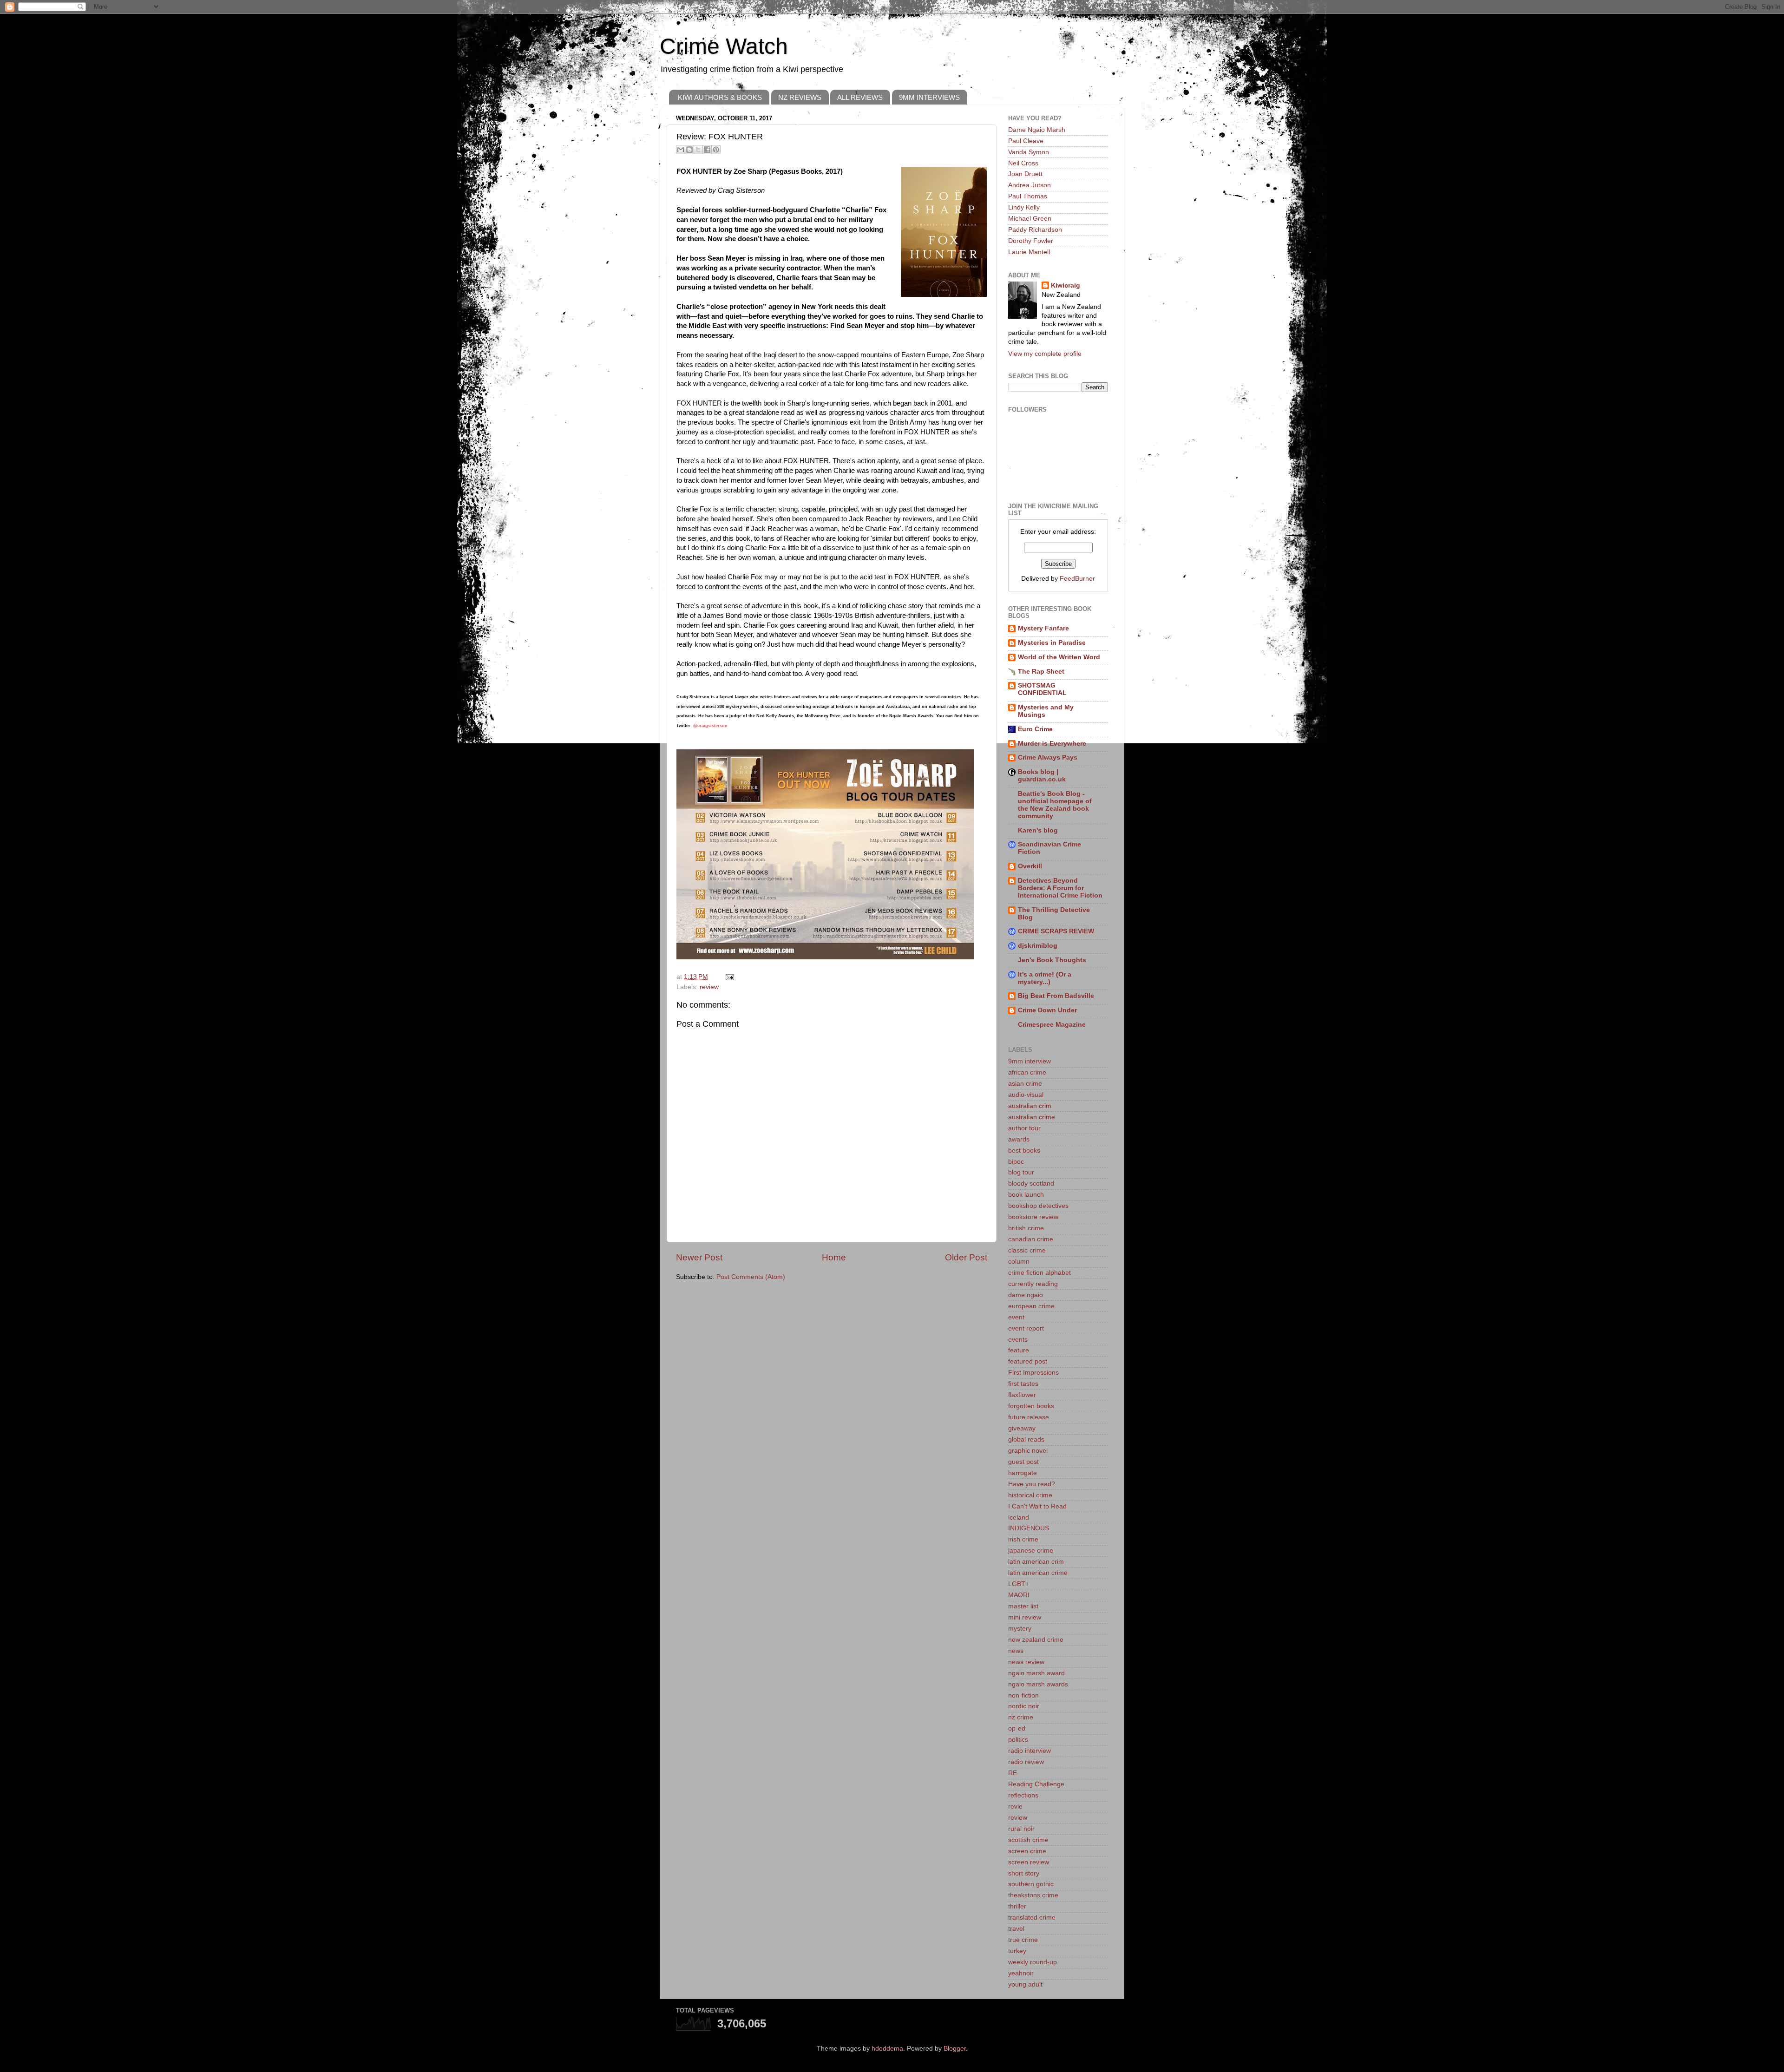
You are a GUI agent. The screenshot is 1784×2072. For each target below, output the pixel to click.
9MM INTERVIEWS (929, 97)
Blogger (955, 2049)
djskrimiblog (1038, 946)
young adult (1025, 1984)
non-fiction (1023, 1695)
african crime (1027, 1072)
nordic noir (1024, 1706)
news (1016, 1651)
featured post (1028, 1361)
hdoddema (887, 2049)
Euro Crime (1035, 729)
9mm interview (1030, 1061)
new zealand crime (1036, 1640)
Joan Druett (1025, 174)
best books (1024, 1151)
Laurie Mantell (1029, 252)
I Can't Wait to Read (1037, 1506)
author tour (1024, 1128)
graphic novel (1028, 1451)
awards (1019, 1139)
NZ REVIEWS (800, 97)
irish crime (1023, 1539)
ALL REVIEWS (860, 97)
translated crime (1032, 1918)
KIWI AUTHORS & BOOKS (720, 97)
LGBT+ (1019, 1584)
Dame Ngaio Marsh (1037, 130)
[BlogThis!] (689, 150)
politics (1018, 1740)
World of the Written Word (1059, 657)
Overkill (1030, 866)
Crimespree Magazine (1052, 1025)
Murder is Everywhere (1052, 744)
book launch (1026, 1195)
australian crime (1032, 1117)
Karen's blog (1038, 830)
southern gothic (1031, 1884)
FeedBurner (1077, 579)
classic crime (1027, 1250)
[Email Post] (728, 977)
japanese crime (1031, 1551)
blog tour (1021, 1172)
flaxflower (1022, 1395)
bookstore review (1033, 1217)
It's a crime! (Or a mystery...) (1045, 978)
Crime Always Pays (1048, 757)
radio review (1026, 1762)
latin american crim (1036, 1562)
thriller (1017, 1906)
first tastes (1023, 1384)
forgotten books (1031, 1406)
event (1016, 1317)
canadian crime (1031, 1239)
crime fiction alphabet (1040, 1273)
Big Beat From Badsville (1056, 996)
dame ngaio (1026, 1295)
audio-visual (1026, 1095)
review (709, 987)
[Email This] (681, 150)
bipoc (1016, 1162)
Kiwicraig (1066, 285)
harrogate (1023, 1473)
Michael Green (1030, 219)
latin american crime (1038, 1573)
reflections (1023, 1795)
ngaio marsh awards (1038, 1684)
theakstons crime (1033, 1895)
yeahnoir (1021, 1973)
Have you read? (1032, 1484)
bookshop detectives (1038, 1206)
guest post (1023, 1462)
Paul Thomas (1028, 196)
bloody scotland (1031, 1184)
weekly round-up (1033, 1962)
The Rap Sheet (1041, 672)
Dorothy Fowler (1031, 241)
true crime (1023, 1940)
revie (1015, 1806)
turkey (1017, 1951)
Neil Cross (1023, 163)
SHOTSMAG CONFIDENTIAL (1042, 689)
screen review (1029, 1862)
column (1019, 1262)
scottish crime (1028, 1840)
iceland (1019, 1518)
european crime (1031, 1306)
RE (1013, 1773)
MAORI (1019, 1595)
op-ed (1017, 1728)
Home (834, 1257)
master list (1023, 1606)
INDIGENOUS (1029, 1528)
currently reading (1033, 1284)
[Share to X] (698, 150)
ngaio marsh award (1036, 1673)
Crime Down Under (1047, 1010)
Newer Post (699, 1257)
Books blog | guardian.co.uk (1042, 776)
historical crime (1030, 1495)
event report (1026, 1328)
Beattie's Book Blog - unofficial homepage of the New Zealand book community (1055, 805)
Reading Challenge (1036, 1784)
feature (1019, 1350)
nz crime (1021, 1717)
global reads (1026, 1439)
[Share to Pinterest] (716, 150)
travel (1016, 1929)
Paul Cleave (1026, 141)
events (1018, 1340)
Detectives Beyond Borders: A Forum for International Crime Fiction (1060, 888)
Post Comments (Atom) (751, 1277)
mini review (1025, 1617)
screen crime (1027, 1851)
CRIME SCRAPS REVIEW (1056, 931)
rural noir (1021, 1829)
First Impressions (1033, 1373)
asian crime (1025, 1084)
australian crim (1030, 1106)
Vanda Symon (1029, 152)
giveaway (1022, 1428)
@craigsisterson (710, 726)
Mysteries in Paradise (1052, 643)
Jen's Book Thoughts (1052, 960)
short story (1024, 1873)
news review (1026, 1662)
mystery (1020, 1629)
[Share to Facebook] (707, 150)
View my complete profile (1045, 354)
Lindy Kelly (1024, 207)
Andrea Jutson (1030, 185)
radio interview (1030, 1751)
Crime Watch (724, 46)
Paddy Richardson (1035, 230)
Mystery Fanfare (1043, 628)
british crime (1026, 1228)
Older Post (966, 1257)
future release (1029, 1417)
